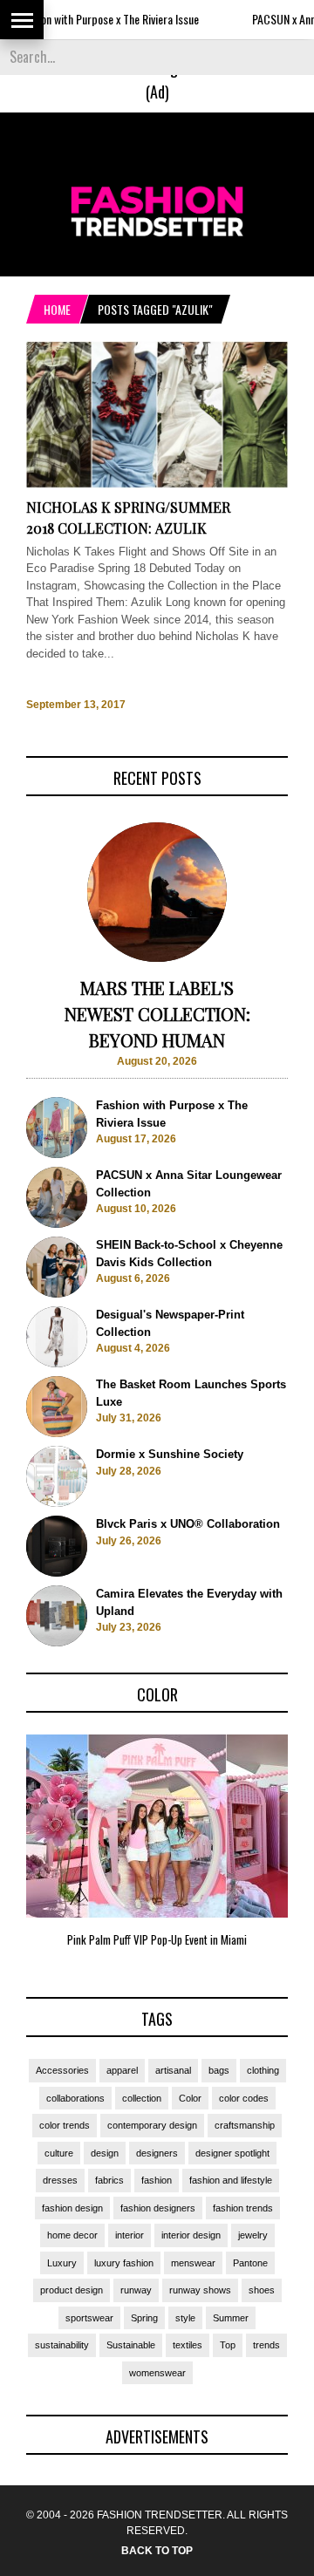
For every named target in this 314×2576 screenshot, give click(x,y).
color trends (65, 2125)
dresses (60, 2180)
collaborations (75, 2098)
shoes (262, 2290)
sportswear (89, 2318)
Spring (144, 2318)
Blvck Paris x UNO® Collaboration (188, 1524)
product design (72, 2290)
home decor (72, 2235)
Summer (231, 2318)
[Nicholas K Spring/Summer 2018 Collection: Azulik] (157, 484)
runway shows (200, 2290)
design (105, 2153)
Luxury (62, 2263)
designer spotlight (232, 2153)
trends (266, 2345)
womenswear (157, 2373)
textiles (188, 2345)
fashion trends (243, 2208)
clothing (263, 2070)
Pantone (250, 2263)
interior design (191, 2235)
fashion (157, 2180)
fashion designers (158, 2208)
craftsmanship (245, 2125)
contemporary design (152, 2125)
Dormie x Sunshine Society (170, 1454)
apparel (122, 2070)
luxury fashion (124, 2263)
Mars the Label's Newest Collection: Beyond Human (157, 1014)
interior (130, 2235)
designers (157, 2153)
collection (142, 2098)
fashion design (72, 2208)
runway (136, 2290)
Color (190, 2098)
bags (219, 2070)
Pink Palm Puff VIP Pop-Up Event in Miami (157, 1939)
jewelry (253, 2235)
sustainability (62, 2345)
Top (228, 2345)
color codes (244, 2098)
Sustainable (131, 2345)
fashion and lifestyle (231, 2180)
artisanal (173, 2070)
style (185, 2318)
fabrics (109, 2180)
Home (57, 309)
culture (59, 2153)
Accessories (62, 2070)
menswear (193, 2263)
